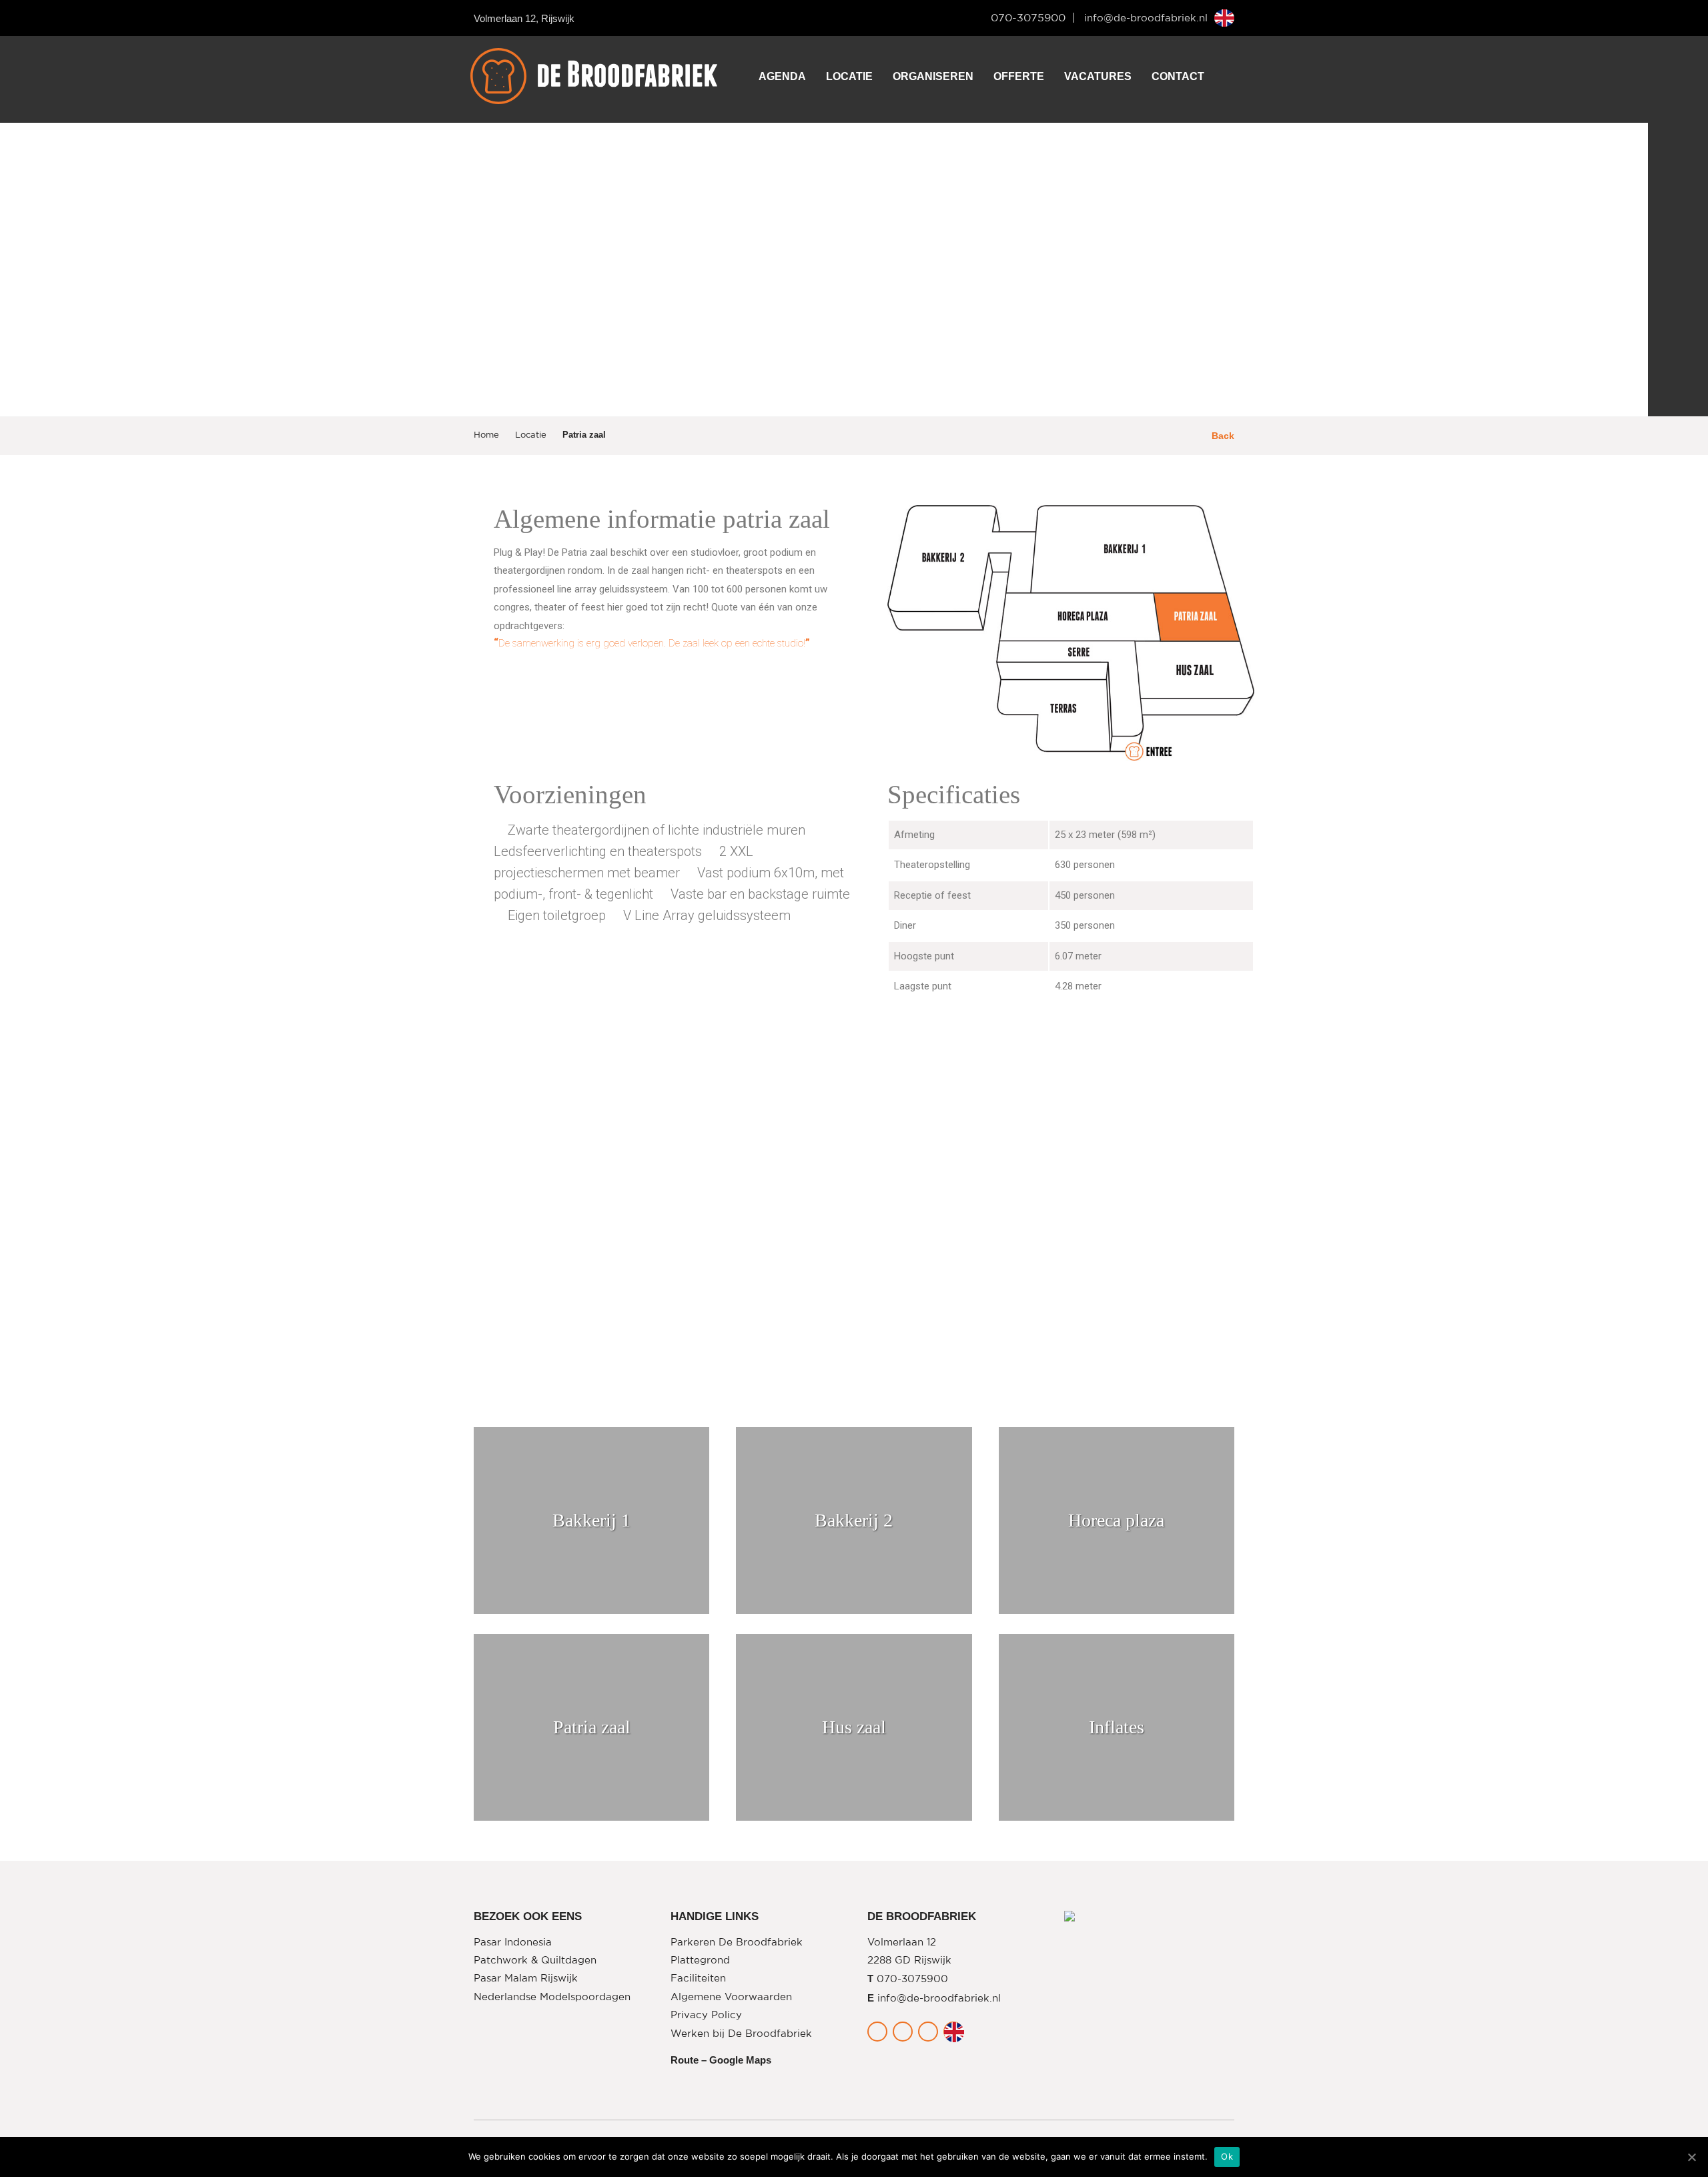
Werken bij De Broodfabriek (741, 2034)
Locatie (849, 76)
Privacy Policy (706, 2015)
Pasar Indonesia (513, 1942)
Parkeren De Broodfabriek (737, 1942)
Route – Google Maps (721, 2060)
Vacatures (1098, 76)
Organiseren (933, 76)
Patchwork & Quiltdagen (535, 1961)
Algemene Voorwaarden (731, 1997)
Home (486, 435)
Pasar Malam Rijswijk (526, 1979)
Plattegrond (700, 1961)
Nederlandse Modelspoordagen (552, 1997)
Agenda (782, 76)
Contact (1178, 76)
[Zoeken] (1221, 76)
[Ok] (1691, 2157)
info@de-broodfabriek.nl (1146, 18)
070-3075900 (1028, 18)
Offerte (1019, 76)
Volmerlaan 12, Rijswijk (524, 18)
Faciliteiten (698, 1979)
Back (1222, 436)
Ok (1227, 2156)
